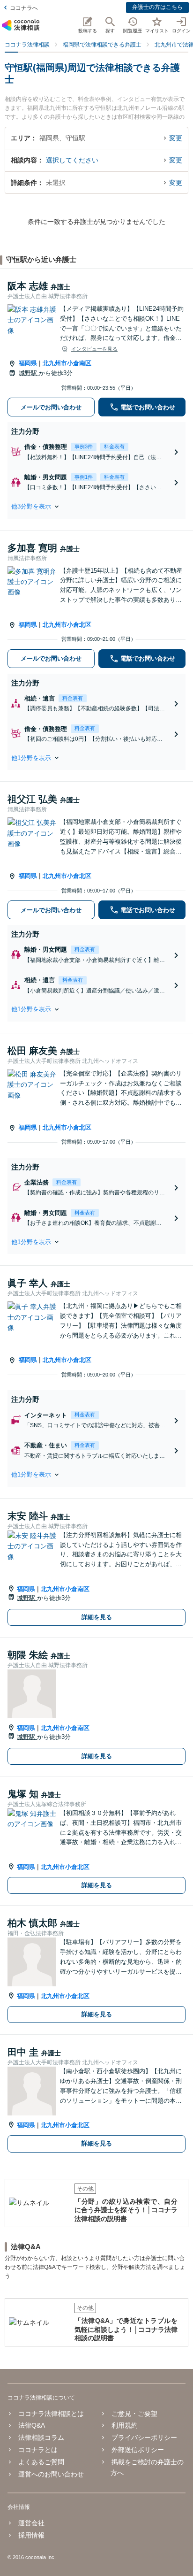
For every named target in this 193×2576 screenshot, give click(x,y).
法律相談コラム (41, 2438)
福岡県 (28, 363)
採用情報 (31, 2535)
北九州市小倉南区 (67, 363)
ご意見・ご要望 (134, 2414)
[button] (96, 507)
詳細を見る (97, 1617)
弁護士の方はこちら (157, 7)
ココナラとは (38, 2450)
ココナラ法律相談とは (51, 2414)
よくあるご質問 (41, 2462)
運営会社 (31, 2523)
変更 (176, 138)
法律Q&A (32, 2425)
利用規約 (125, 2425)
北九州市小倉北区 (67, 625)
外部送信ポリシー (138, 2450)
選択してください (72, 160)
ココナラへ (24, 8)
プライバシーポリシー (144, 2438)
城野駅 (29, 373)
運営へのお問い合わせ (51, 2474)
